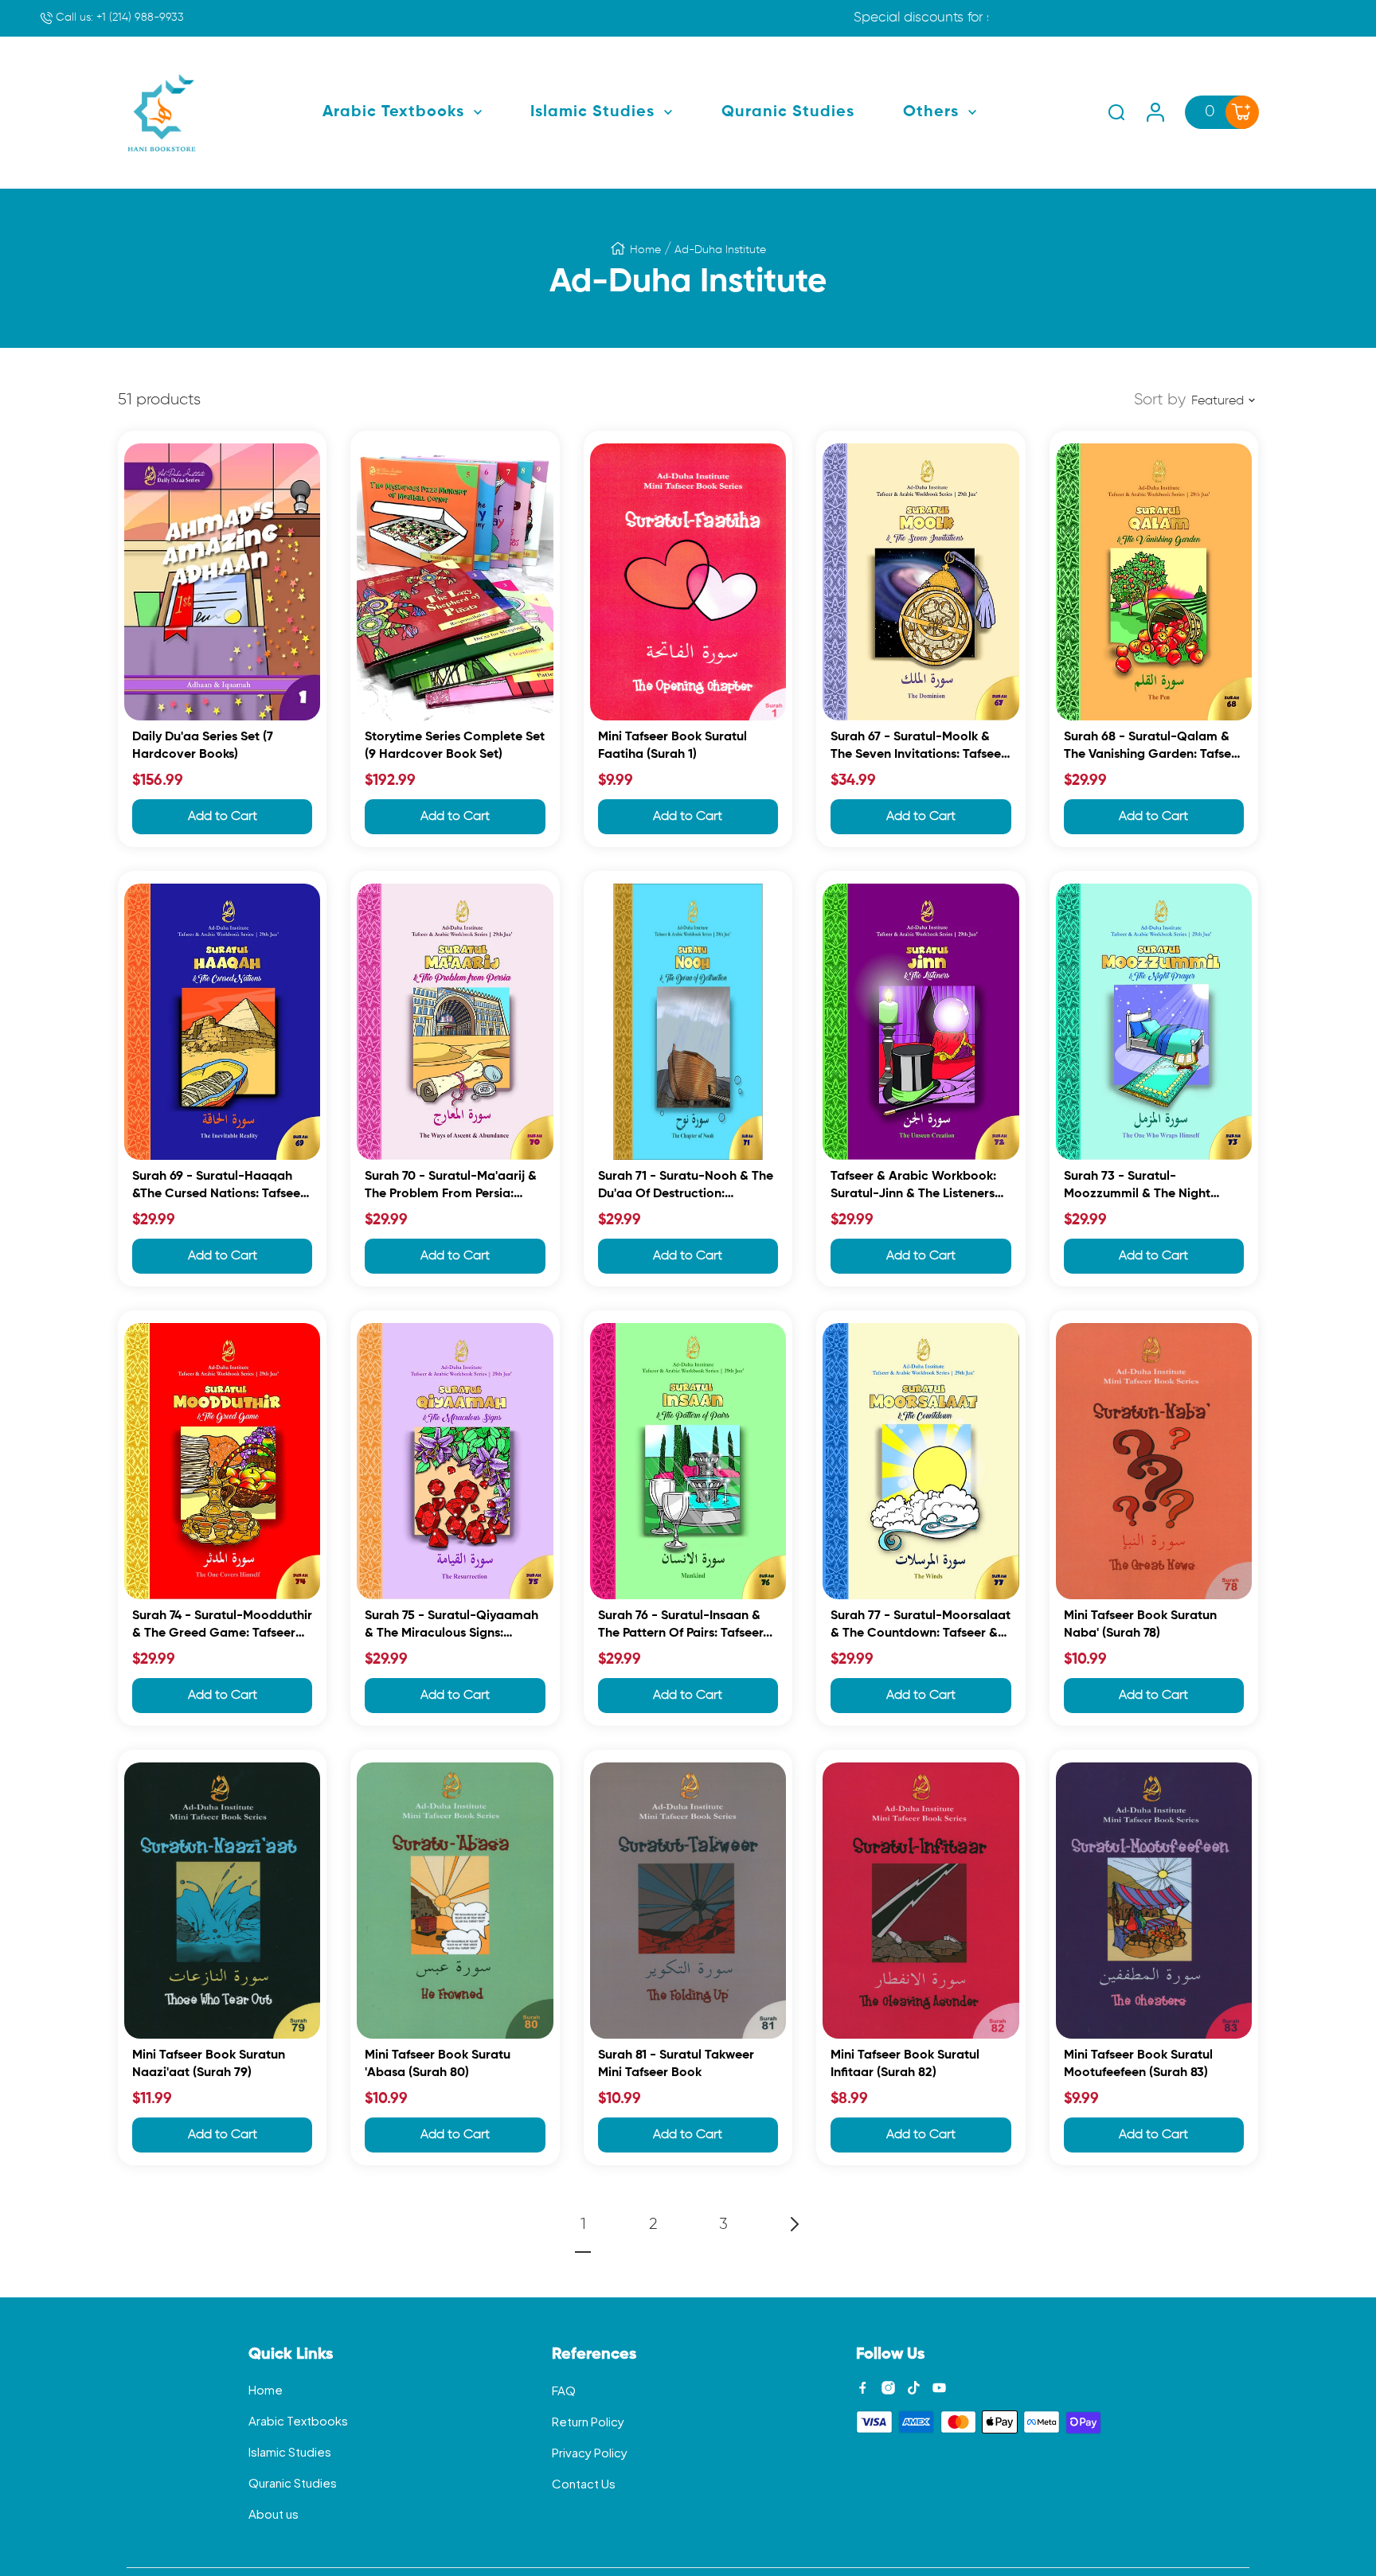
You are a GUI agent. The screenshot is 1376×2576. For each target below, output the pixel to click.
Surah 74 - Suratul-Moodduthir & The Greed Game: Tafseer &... (222, 1627)
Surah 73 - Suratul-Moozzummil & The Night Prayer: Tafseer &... (1137, 1187)
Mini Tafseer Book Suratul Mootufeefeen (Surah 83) (1138, 2064)
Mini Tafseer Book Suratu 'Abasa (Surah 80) (438, 2064)
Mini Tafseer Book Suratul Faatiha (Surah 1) (672, 746)
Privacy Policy (590, 2452)
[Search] (1116, 112)
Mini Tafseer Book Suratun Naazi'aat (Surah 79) (209, 2064)
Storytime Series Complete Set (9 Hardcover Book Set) (455, 746)
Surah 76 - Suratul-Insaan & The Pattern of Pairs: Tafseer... (685, 1625)
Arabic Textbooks (298, 2420)
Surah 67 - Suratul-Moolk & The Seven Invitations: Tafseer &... (918, 748)
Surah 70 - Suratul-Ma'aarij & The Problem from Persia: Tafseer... (451, 1187)
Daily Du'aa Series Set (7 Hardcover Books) (203, 746)
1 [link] (583, 2224)
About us (274, 2514)
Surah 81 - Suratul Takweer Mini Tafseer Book (676, 2064)
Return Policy (588, 2421)
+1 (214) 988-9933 (118, 18)
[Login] (1155, 112)
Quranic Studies (293, 2482)
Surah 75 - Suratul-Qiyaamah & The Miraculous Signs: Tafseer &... (451, 1627)
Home (645, 250)
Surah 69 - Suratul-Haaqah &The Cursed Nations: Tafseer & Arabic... (219, 1187)
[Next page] (793, 2224)
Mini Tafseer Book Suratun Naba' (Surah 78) (1140, 1625)
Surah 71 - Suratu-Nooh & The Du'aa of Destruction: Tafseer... (686, 1187)
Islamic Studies (290, 2451)
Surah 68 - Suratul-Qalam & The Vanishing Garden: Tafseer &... (1153, 748)
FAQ (564, 2390)
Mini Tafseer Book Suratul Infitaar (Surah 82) (905, 2064)
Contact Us (584, 2483)
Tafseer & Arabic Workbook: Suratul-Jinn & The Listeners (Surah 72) (913, 1187)
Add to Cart (223, 817)
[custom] (863, 2388)
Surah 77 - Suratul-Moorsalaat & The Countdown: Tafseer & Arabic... (921, 1627)
